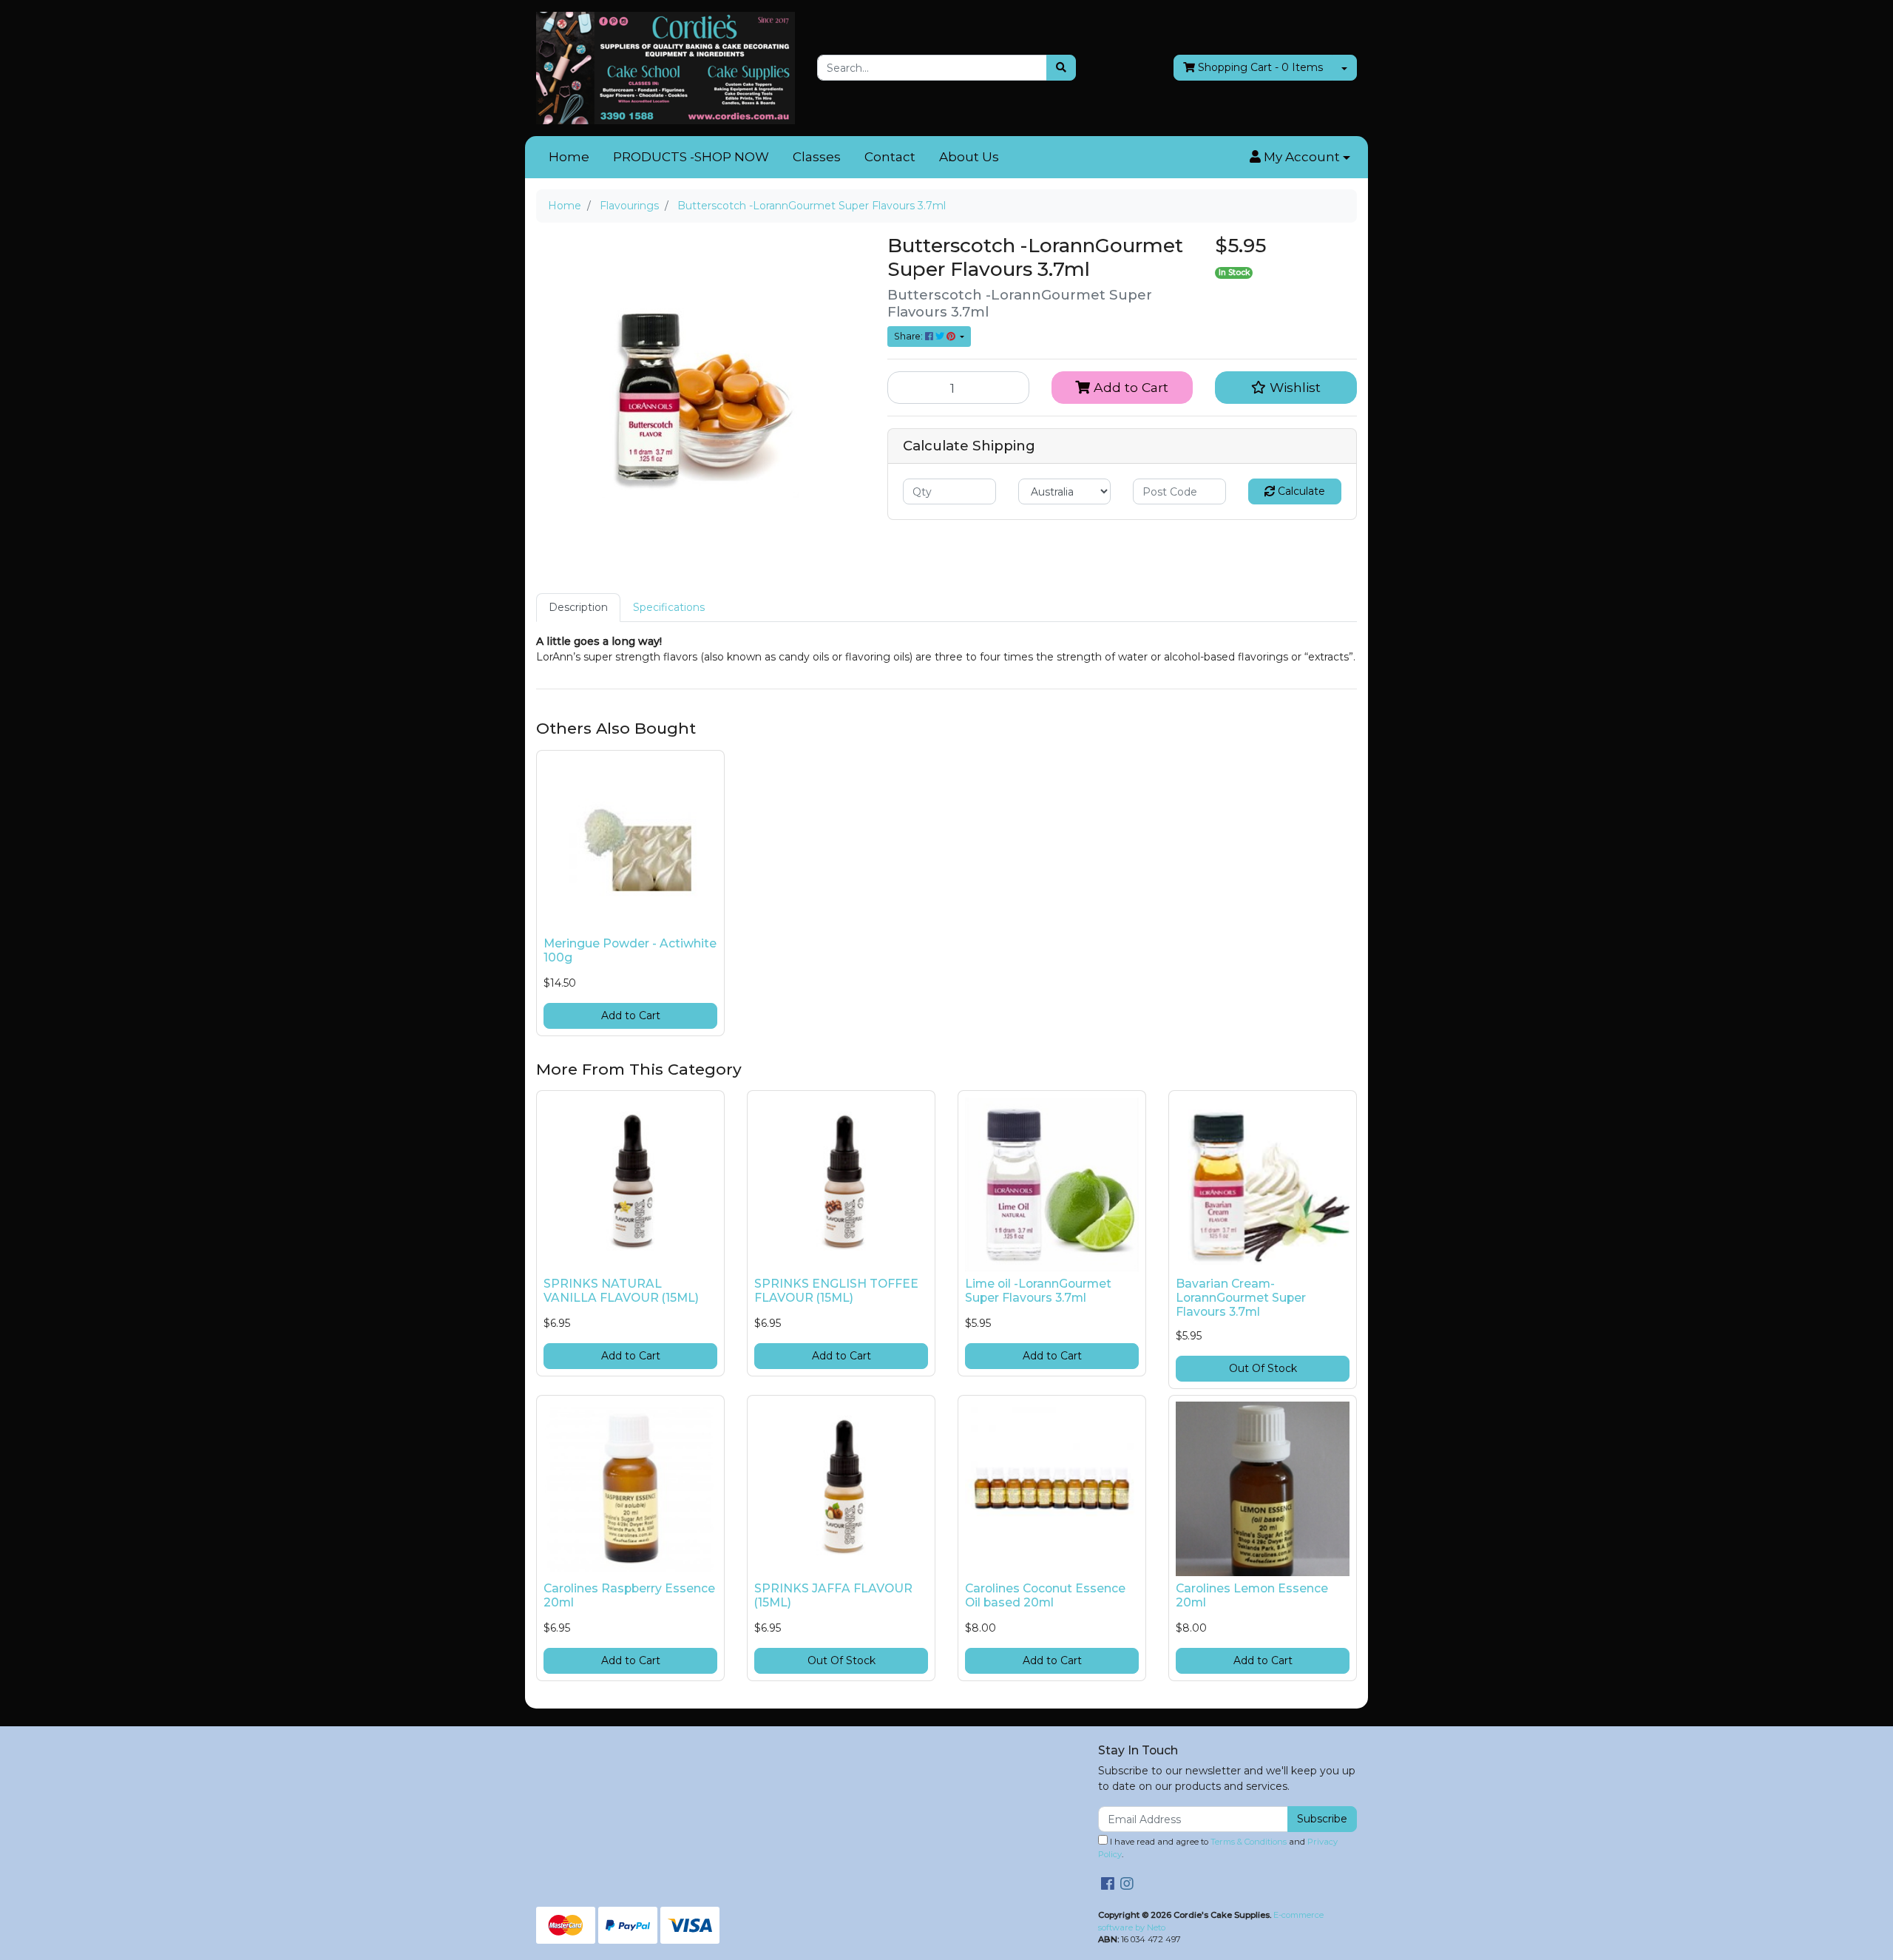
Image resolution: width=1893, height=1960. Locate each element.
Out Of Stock (1263, 1368)
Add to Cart (1129, 387)
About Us (969, 157)
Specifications (669, 607)
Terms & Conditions (1249, 1842)
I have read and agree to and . (1218, 1848)
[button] (1300, 158)
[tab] (578, 608)
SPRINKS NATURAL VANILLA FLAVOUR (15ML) (621, 1291)
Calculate (1300, 491)
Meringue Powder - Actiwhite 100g (630, 950)
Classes (817, 157)
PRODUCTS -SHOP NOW (691, 157)
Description (578, 607)
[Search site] (1061, 68)
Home (569, 157)
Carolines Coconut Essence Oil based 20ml (1045, 1595)
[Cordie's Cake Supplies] (666, 67)
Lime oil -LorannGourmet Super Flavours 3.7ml (1038, 1291)
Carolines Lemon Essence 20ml (1252, 1595)
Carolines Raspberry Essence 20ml (629, 1595)
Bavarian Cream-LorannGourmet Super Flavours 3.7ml (1241, 1298)
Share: (910, 336)
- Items (1260, 67)
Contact (890, 157)
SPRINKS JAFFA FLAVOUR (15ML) (833, 1595)
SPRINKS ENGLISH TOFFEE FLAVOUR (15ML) (836, 1291)
